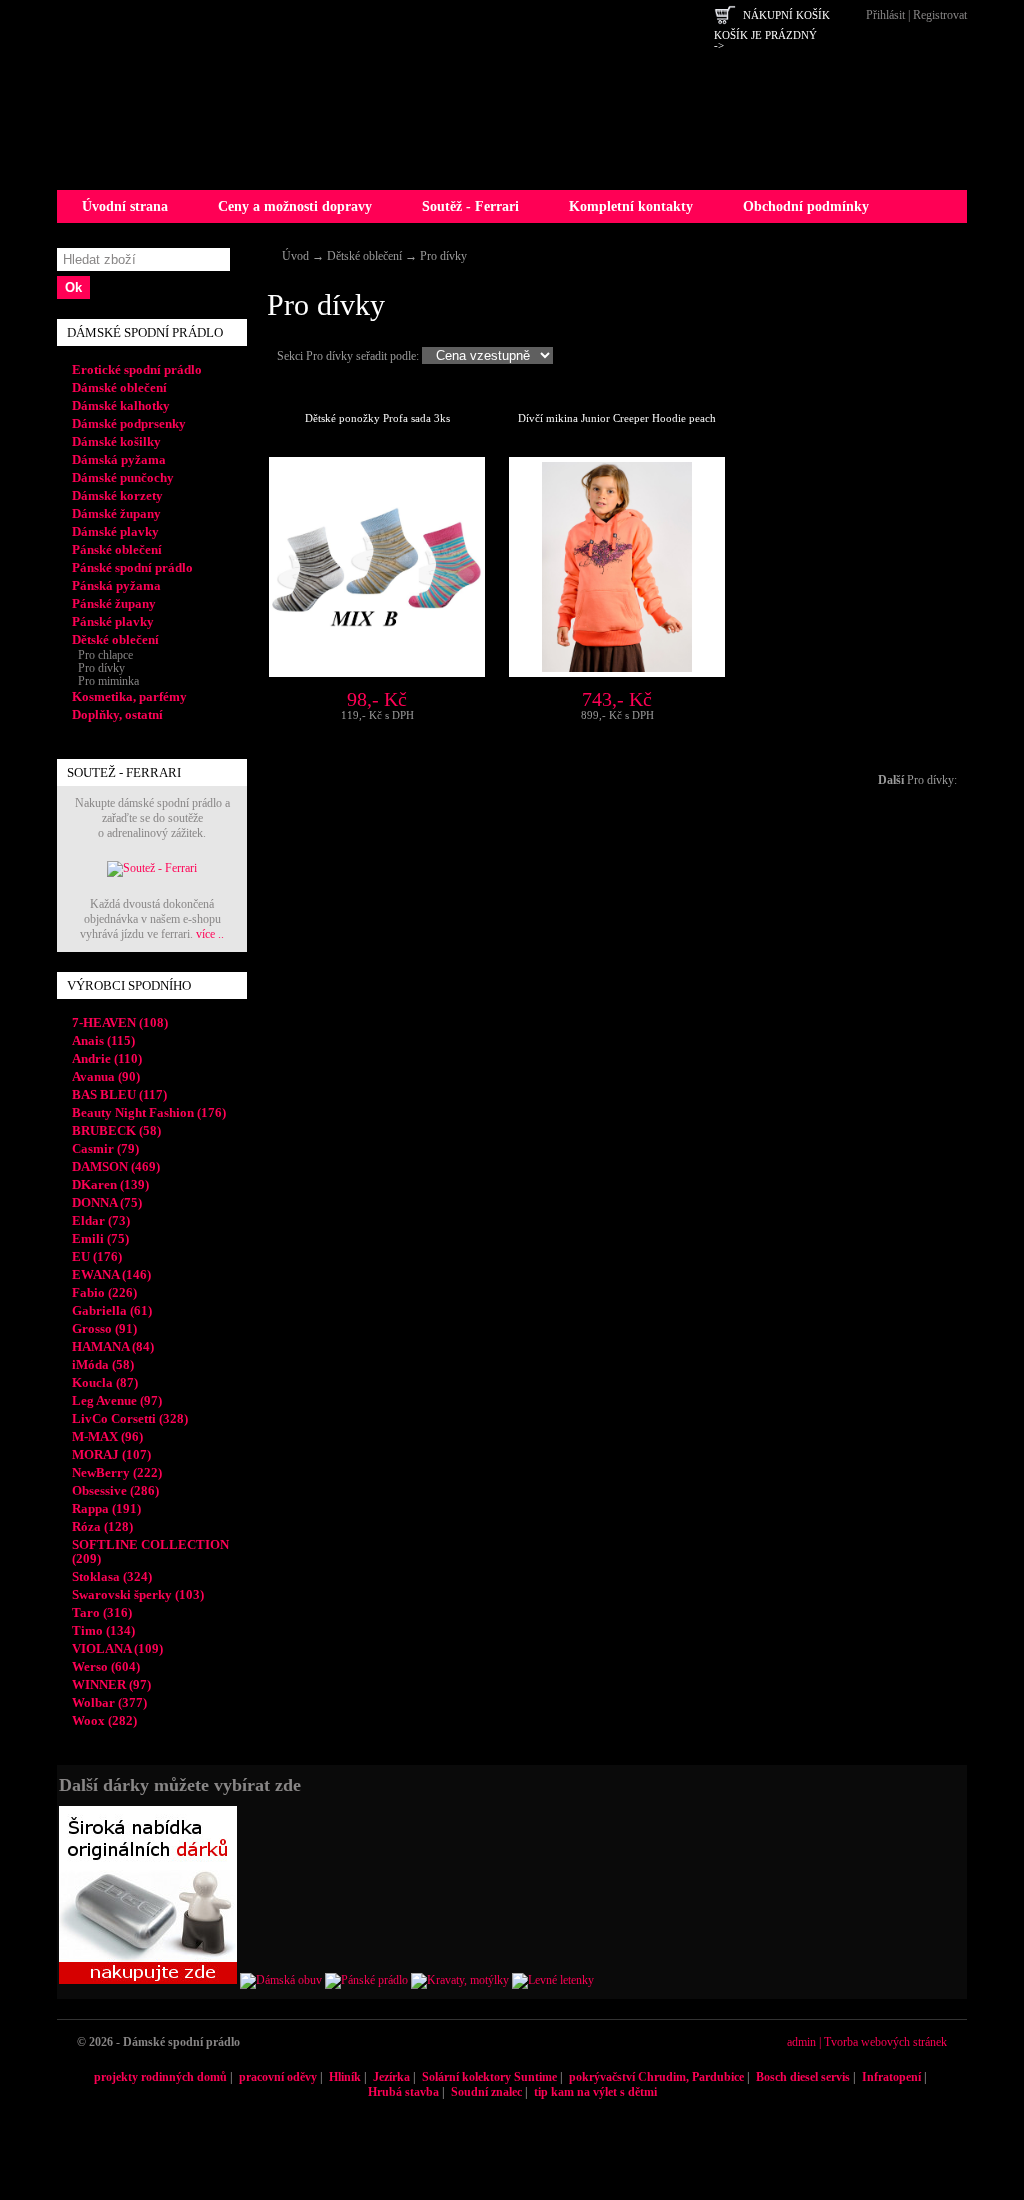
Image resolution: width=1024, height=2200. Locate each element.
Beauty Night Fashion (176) (149, 1112)
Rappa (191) (106, 1508)
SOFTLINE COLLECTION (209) (150, 1551)
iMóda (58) (103, 1364)
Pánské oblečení (117, 549)
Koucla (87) (105, 1382)
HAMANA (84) (113, 1346)
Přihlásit (885, 15)
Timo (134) (103, 1630)
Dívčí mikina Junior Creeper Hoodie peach (617, 418)
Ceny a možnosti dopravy (295, 206)
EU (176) (97, 1256)
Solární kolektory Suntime (489, 2077)
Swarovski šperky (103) (138, 1594)
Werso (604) (106, 1666)
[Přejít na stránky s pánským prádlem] (366, 1980)
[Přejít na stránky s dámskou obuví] (281, 1980)
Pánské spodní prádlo (132, 567)
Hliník (345, 2077)
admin (801, 2042)
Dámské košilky (116, 441)
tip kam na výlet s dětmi (595, 2092)
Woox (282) (104, 1720)
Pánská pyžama (116, 585)
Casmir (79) (105, 1148)
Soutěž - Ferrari (470, 206)
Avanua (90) (106, 1076)
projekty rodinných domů (160, 2077)
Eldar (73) (101, 1220)
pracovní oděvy (278, 2077)
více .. (210, 934)
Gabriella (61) (112, 1310)
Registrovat (940, 15)
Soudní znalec (486, 2092)
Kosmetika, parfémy (129, 696)
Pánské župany (114, 603)
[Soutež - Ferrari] (152, 868)
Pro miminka (105, 681)
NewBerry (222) (117, 1472)
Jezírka (391, 2077)
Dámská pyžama (119, 459)
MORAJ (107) (111, 1454)
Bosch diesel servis (803, 2077)
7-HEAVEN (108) (120, 1022)
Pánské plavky (113, 621)
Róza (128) (102, 1526)
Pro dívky (443, 256)
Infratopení (891, 2077)
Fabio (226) (104, 1292)
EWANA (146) (111, 1274)
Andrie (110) (107, 1058)
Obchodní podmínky (806, 206)
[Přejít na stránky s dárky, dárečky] (148, 1980)
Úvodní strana (125, 206)
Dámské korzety (117, 495)
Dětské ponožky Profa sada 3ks (377, 418)
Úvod (295, 256)
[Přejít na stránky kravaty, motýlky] (460, 1980)
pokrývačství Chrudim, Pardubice (656, 2077)
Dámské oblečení (119, 387)
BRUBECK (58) (116, 1130)
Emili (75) (100, 1238)
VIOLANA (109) (117, 1648)
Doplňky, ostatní (117, 714)
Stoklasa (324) (112, 1576)
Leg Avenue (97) (117, 1400)
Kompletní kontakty (631, 206)
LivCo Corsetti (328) (130, 1418)
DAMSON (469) (116, 1166)
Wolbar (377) (109, 1702)
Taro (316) (102, 1612)
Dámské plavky (115, 531)
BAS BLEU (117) (119, 1094)
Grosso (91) (104, 1328)
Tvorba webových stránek (885, 2042)
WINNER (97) (111, 1684)
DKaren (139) (110, 1184)
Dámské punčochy (123, 477)
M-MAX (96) (107, 1436)
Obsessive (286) (115, 1490)
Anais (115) (103, 1040)
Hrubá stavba (403, 2092)
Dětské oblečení (364, 256)
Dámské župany (116, 513)
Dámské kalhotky (121, 405)
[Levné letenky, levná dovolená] (553, 1980)
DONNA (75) (107, 1202)
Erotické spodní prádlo (137, 369)
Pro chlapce (102, 655)
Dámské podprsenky (129, 423)
